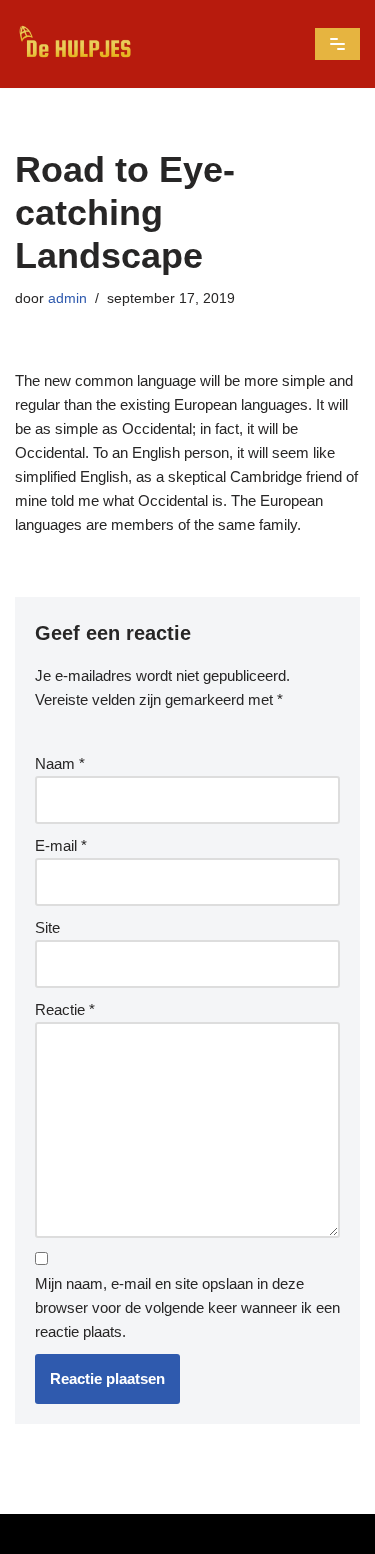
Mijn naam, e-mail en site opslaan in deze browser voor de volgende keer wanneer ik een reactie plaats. (187, 1307)
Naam (60, 763)
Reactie (65, 1009)
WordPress (287, 1533)
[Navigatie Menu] (337, 44)
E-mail (61, 845)
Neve (68, 1533)
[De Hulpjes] (75, 44)
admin (67, 298)
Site (47, 927)
